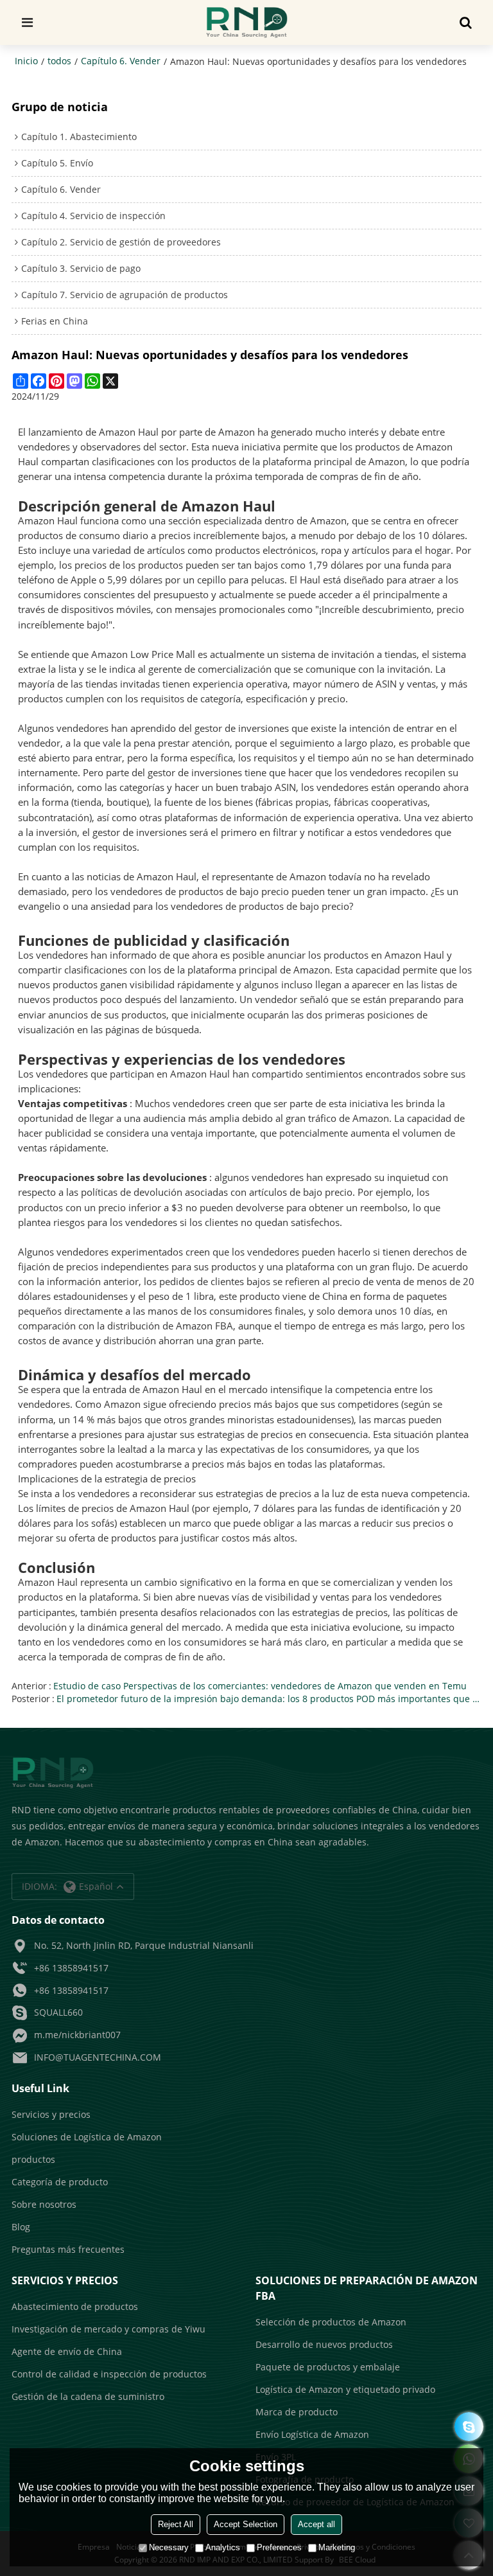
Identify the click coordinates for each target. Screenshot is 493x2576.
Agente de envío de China (67, 2351)
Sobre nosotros (44, 2204)
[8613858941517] (469, 2427)
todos (59, 61)
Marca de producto (297, 2412)
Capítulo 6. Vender (121, 61)
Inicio (26, 61)
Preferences (279, 2547)
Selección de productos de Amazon (331, 2322)
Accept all (316, 2524)
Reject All (176, 2524)
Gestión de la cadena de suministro (88, 2396)
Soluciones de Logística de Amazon (87, 2137)
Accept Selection (246, 2524)
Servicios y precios (51, 2114)
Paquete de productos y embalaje (328, 2367)
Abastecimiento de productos (75, 2306)
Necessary (169, 2547)
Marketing (337, 2547)
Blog (21, 2227)
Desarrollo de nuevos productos (324, 2344)
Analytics (223, 2547)
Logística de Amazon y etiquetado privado (345, 2389)
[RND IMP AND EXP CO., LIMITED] (247, 22)
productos (33, 2159)
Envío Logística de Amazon (312, 2434)
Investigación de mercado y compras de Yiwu (108, 2329)
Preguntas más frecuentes (68, 2249)
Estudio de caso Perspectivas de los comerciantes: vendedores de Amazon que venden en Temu (260, 1686)
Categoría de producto (60, 2182)
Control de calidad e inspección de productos (109, 2374)
